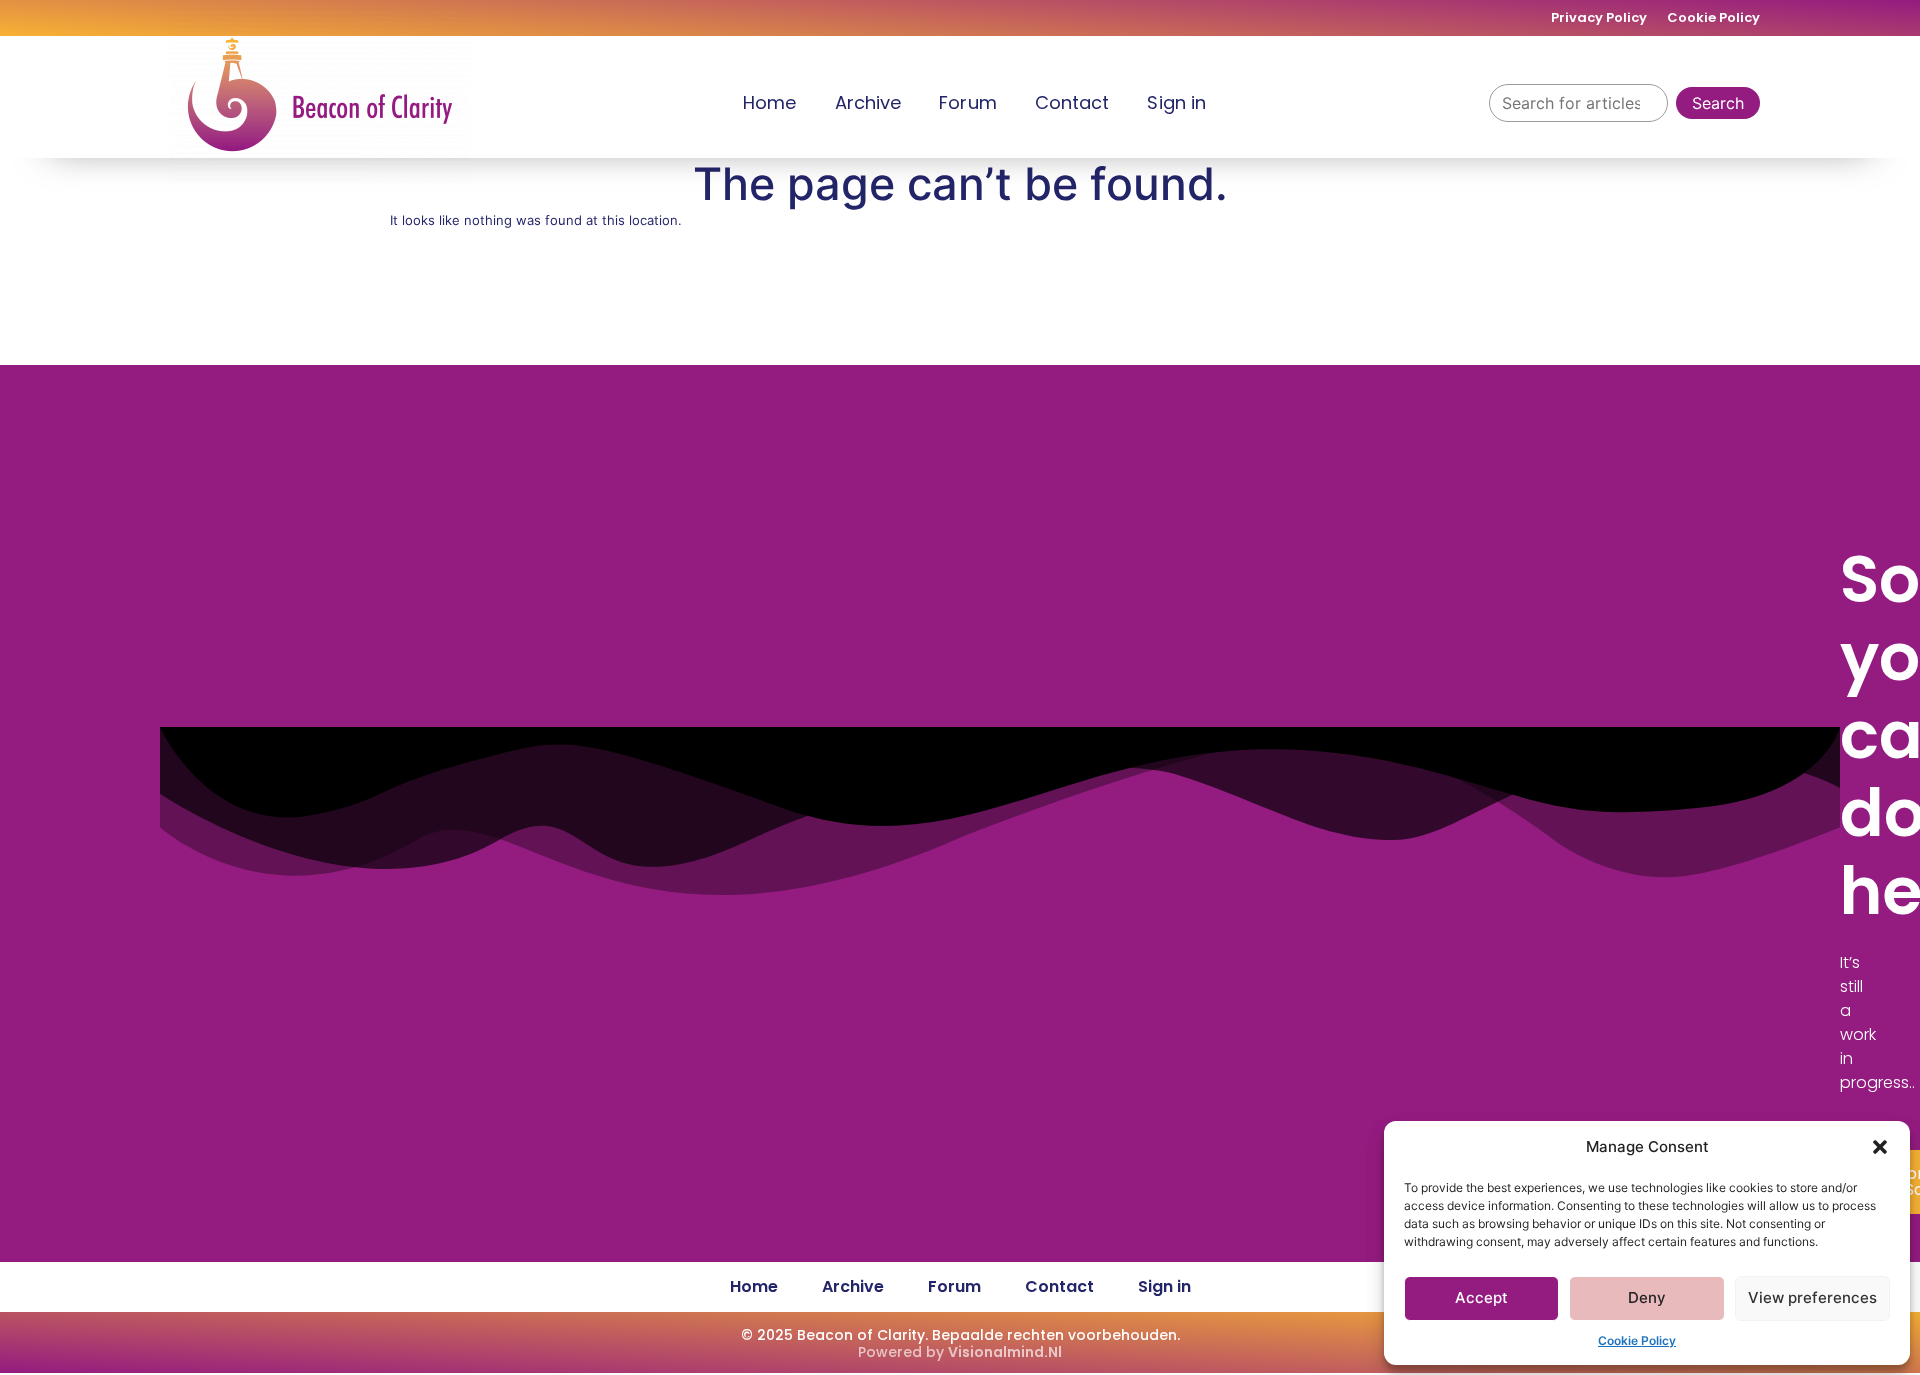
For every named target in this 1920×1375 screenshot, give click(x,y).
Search (1718, 103)
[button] (1880, 1147)
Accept (1481, 1297)
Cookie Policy (1637, 1340)
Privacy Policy (1599, 17)
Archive (868, 102)
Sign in (1176, 102)
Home (769, 102)
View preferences (1812, 1297)
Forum (968, 102)
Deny (1647, 1297)
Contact (1072, 102)
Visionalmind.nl (1005, 1352)
